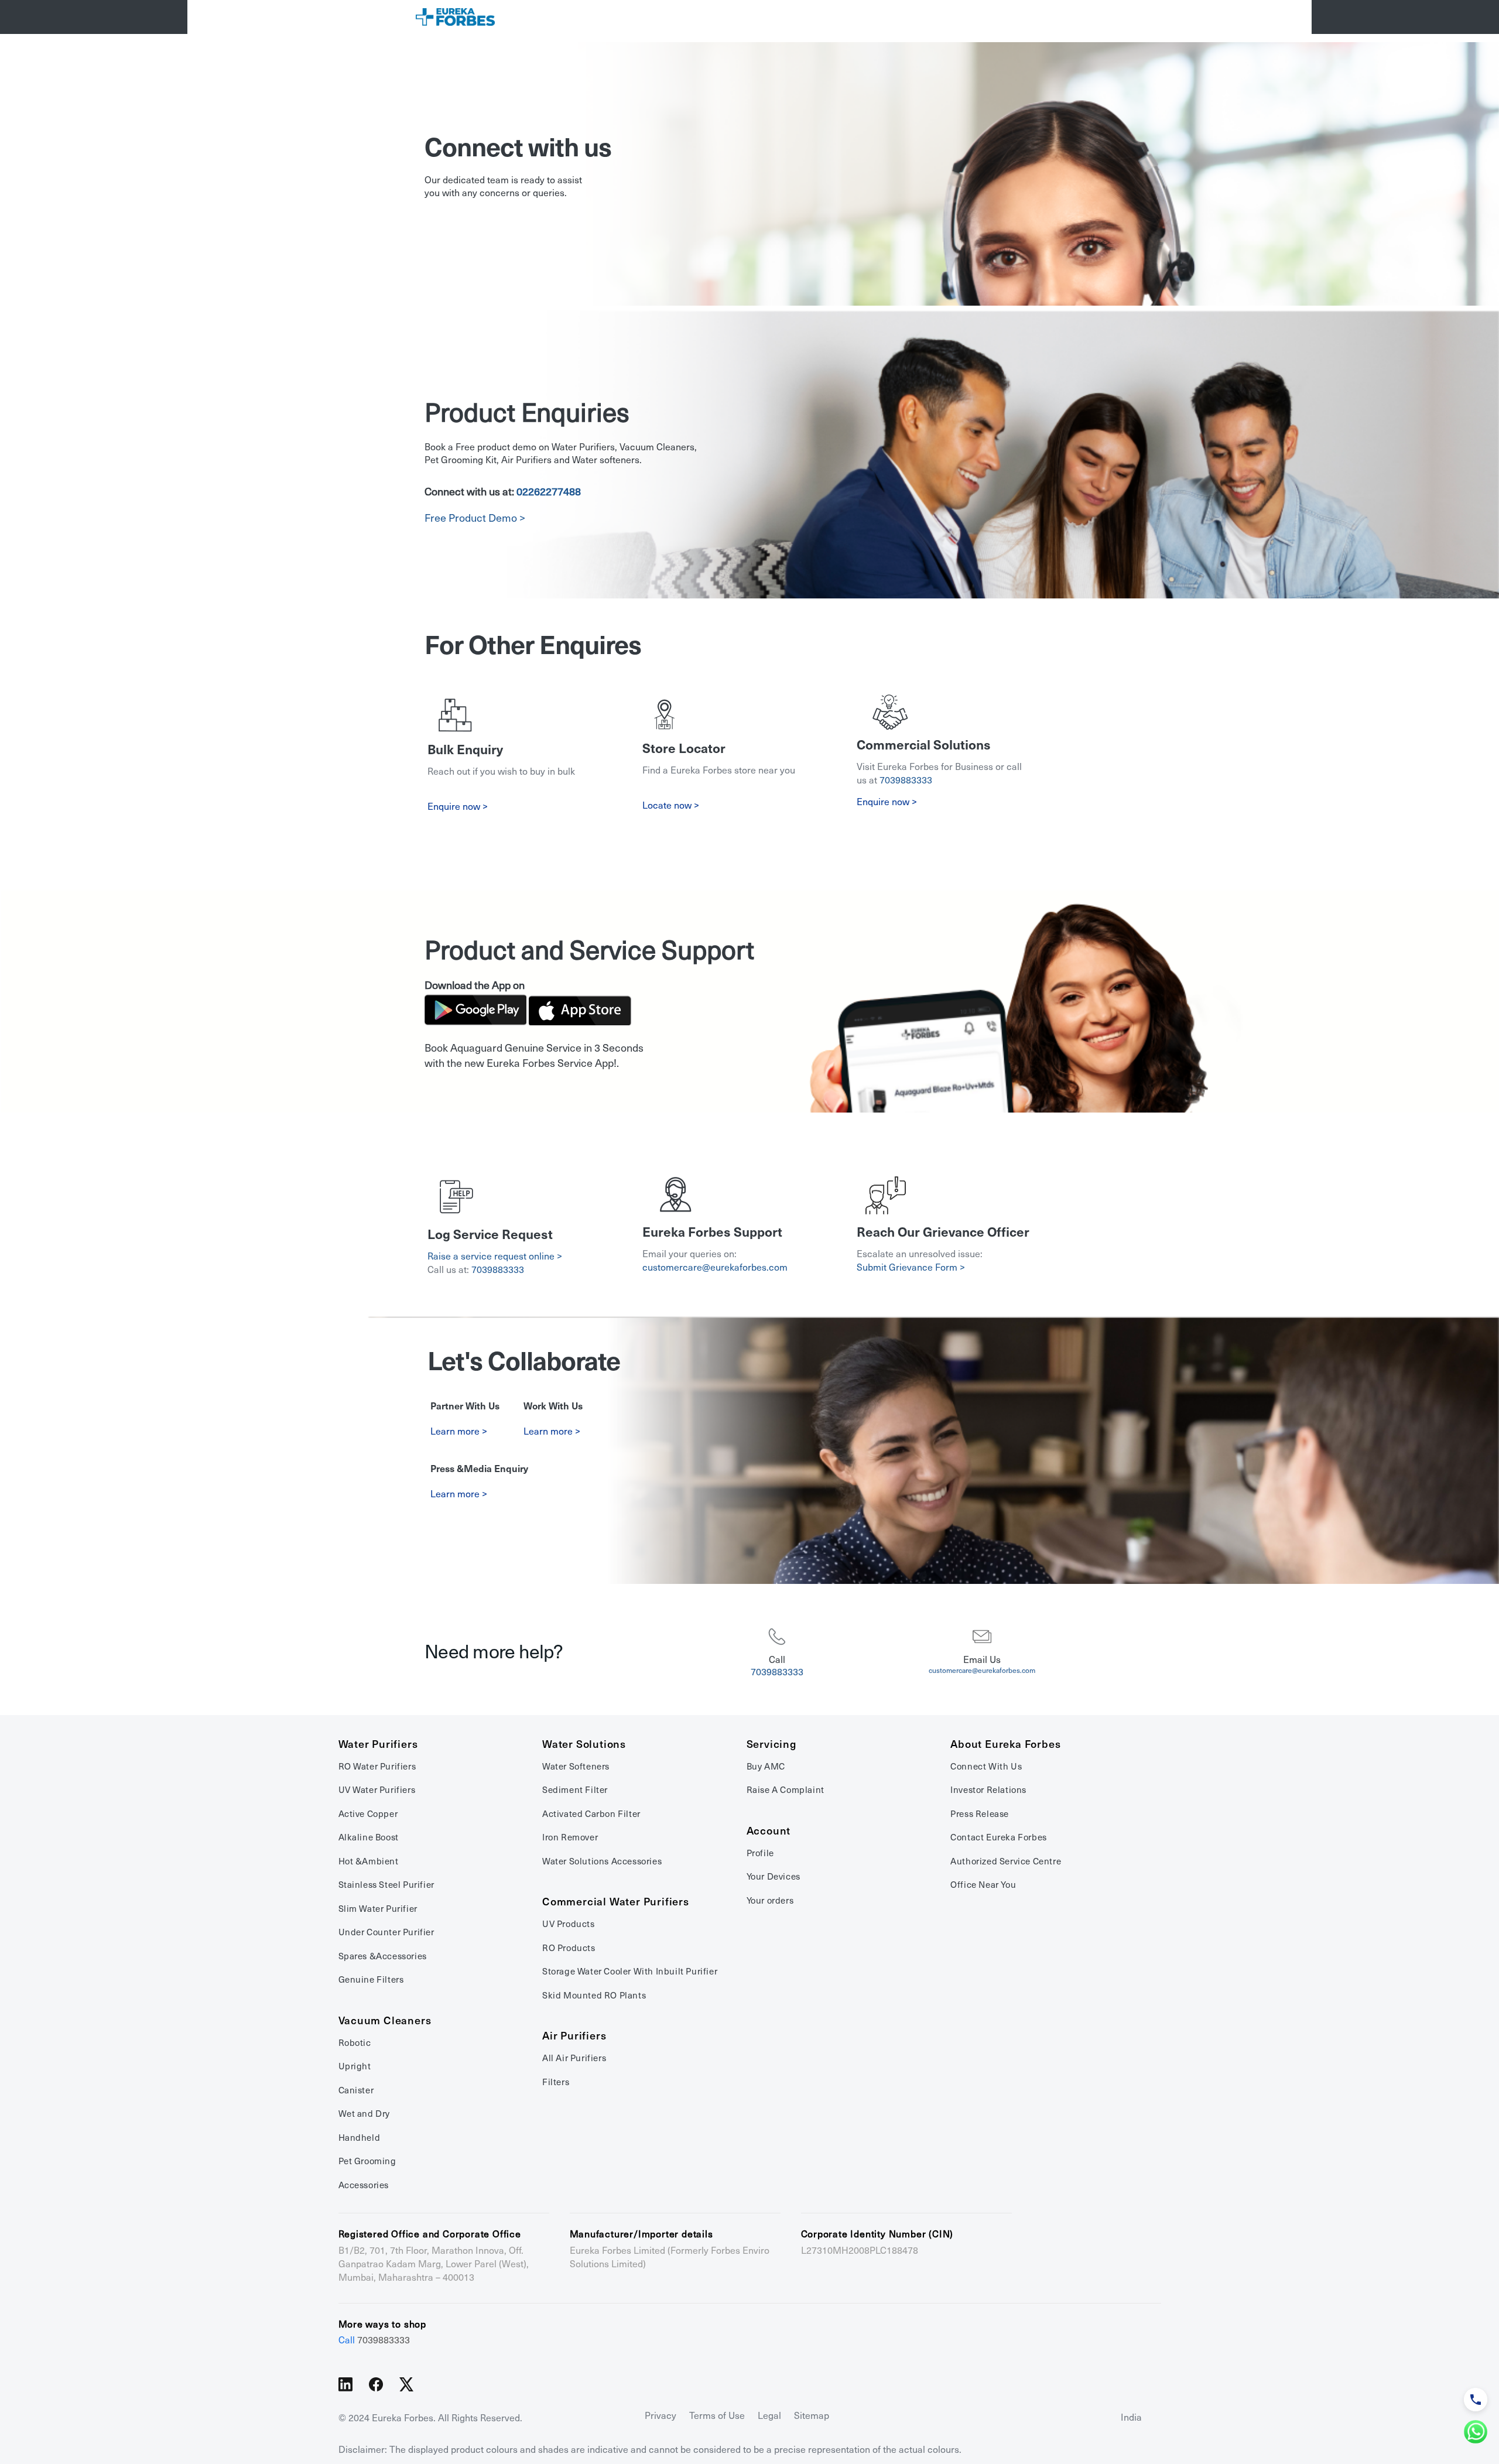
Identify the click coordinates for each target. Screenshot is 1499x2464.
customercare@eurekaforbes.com (715, 1267)
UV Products (569, 1924)
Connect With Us (986, 1767)
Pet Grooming (367, 2161)
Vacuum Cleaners (385, 2021)
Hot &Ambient (369, 1861)
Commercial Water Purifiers (616, 1902)
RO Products (569, 1948)
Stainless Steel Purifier (386, 1885)
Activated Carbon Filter (591, 1814)
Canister (356, 2090)
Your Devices (774, 1877)
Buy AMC (766, 1767)
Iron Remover (570, 1837)
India (1131, 2417)
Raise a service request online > (495, 1256)
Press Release (980, 1814)
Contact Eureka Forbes (999, 1837)
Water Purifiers (378, 1744)
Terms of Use (717, 2416)
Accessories (364, 2185)
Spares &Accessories (383, 1956)
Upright (355, 2066)
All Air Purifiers (574, 2058)
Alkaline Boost (369, 1837)
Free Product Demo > (475, 518)
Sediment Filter (575, 1790)
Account (769, 1831)
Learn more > (459, 1431)
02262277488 (549, 492)
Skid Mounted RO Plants (594, 1996)
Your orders (770, 1901)
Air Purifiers (574, 2036)
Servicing (771, 1744)
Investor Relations (988, 1790)
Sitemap (812, 2416)
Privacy (660, 2416)
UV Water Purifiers (377, 1790)
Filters (556, 2082)
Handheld (360, 2138)
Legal (769, 2416)
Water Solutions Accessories (602, 1861)
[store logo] (455, 17)
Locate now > (671, 805)
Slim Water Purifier (378, 1909)
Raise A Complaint (786, 1790)
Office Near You (983, 1885)
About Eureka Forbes (1005, 1744)
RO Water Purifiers (377, 1767)
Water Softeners (576, 1767)
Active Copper (368, 1814)
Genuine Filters (371, 1980)
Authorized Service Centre (1006, 1861)
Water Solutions (584, 1744)
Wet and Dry (365, 2114)
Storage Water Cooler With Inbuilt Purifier (630, 1972)
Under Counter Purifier (386, 1932)
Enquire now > (887, 802)
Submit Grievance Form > (911, 1267)
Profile (760, 1853)
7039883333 (906, 780)
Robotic (355, 2043)
